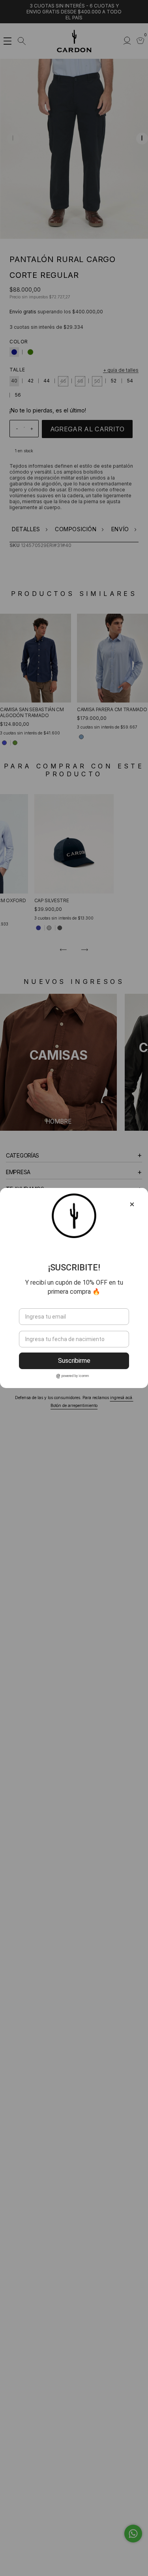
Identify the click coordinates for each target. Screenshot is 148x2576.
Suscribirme (74, 1361)
